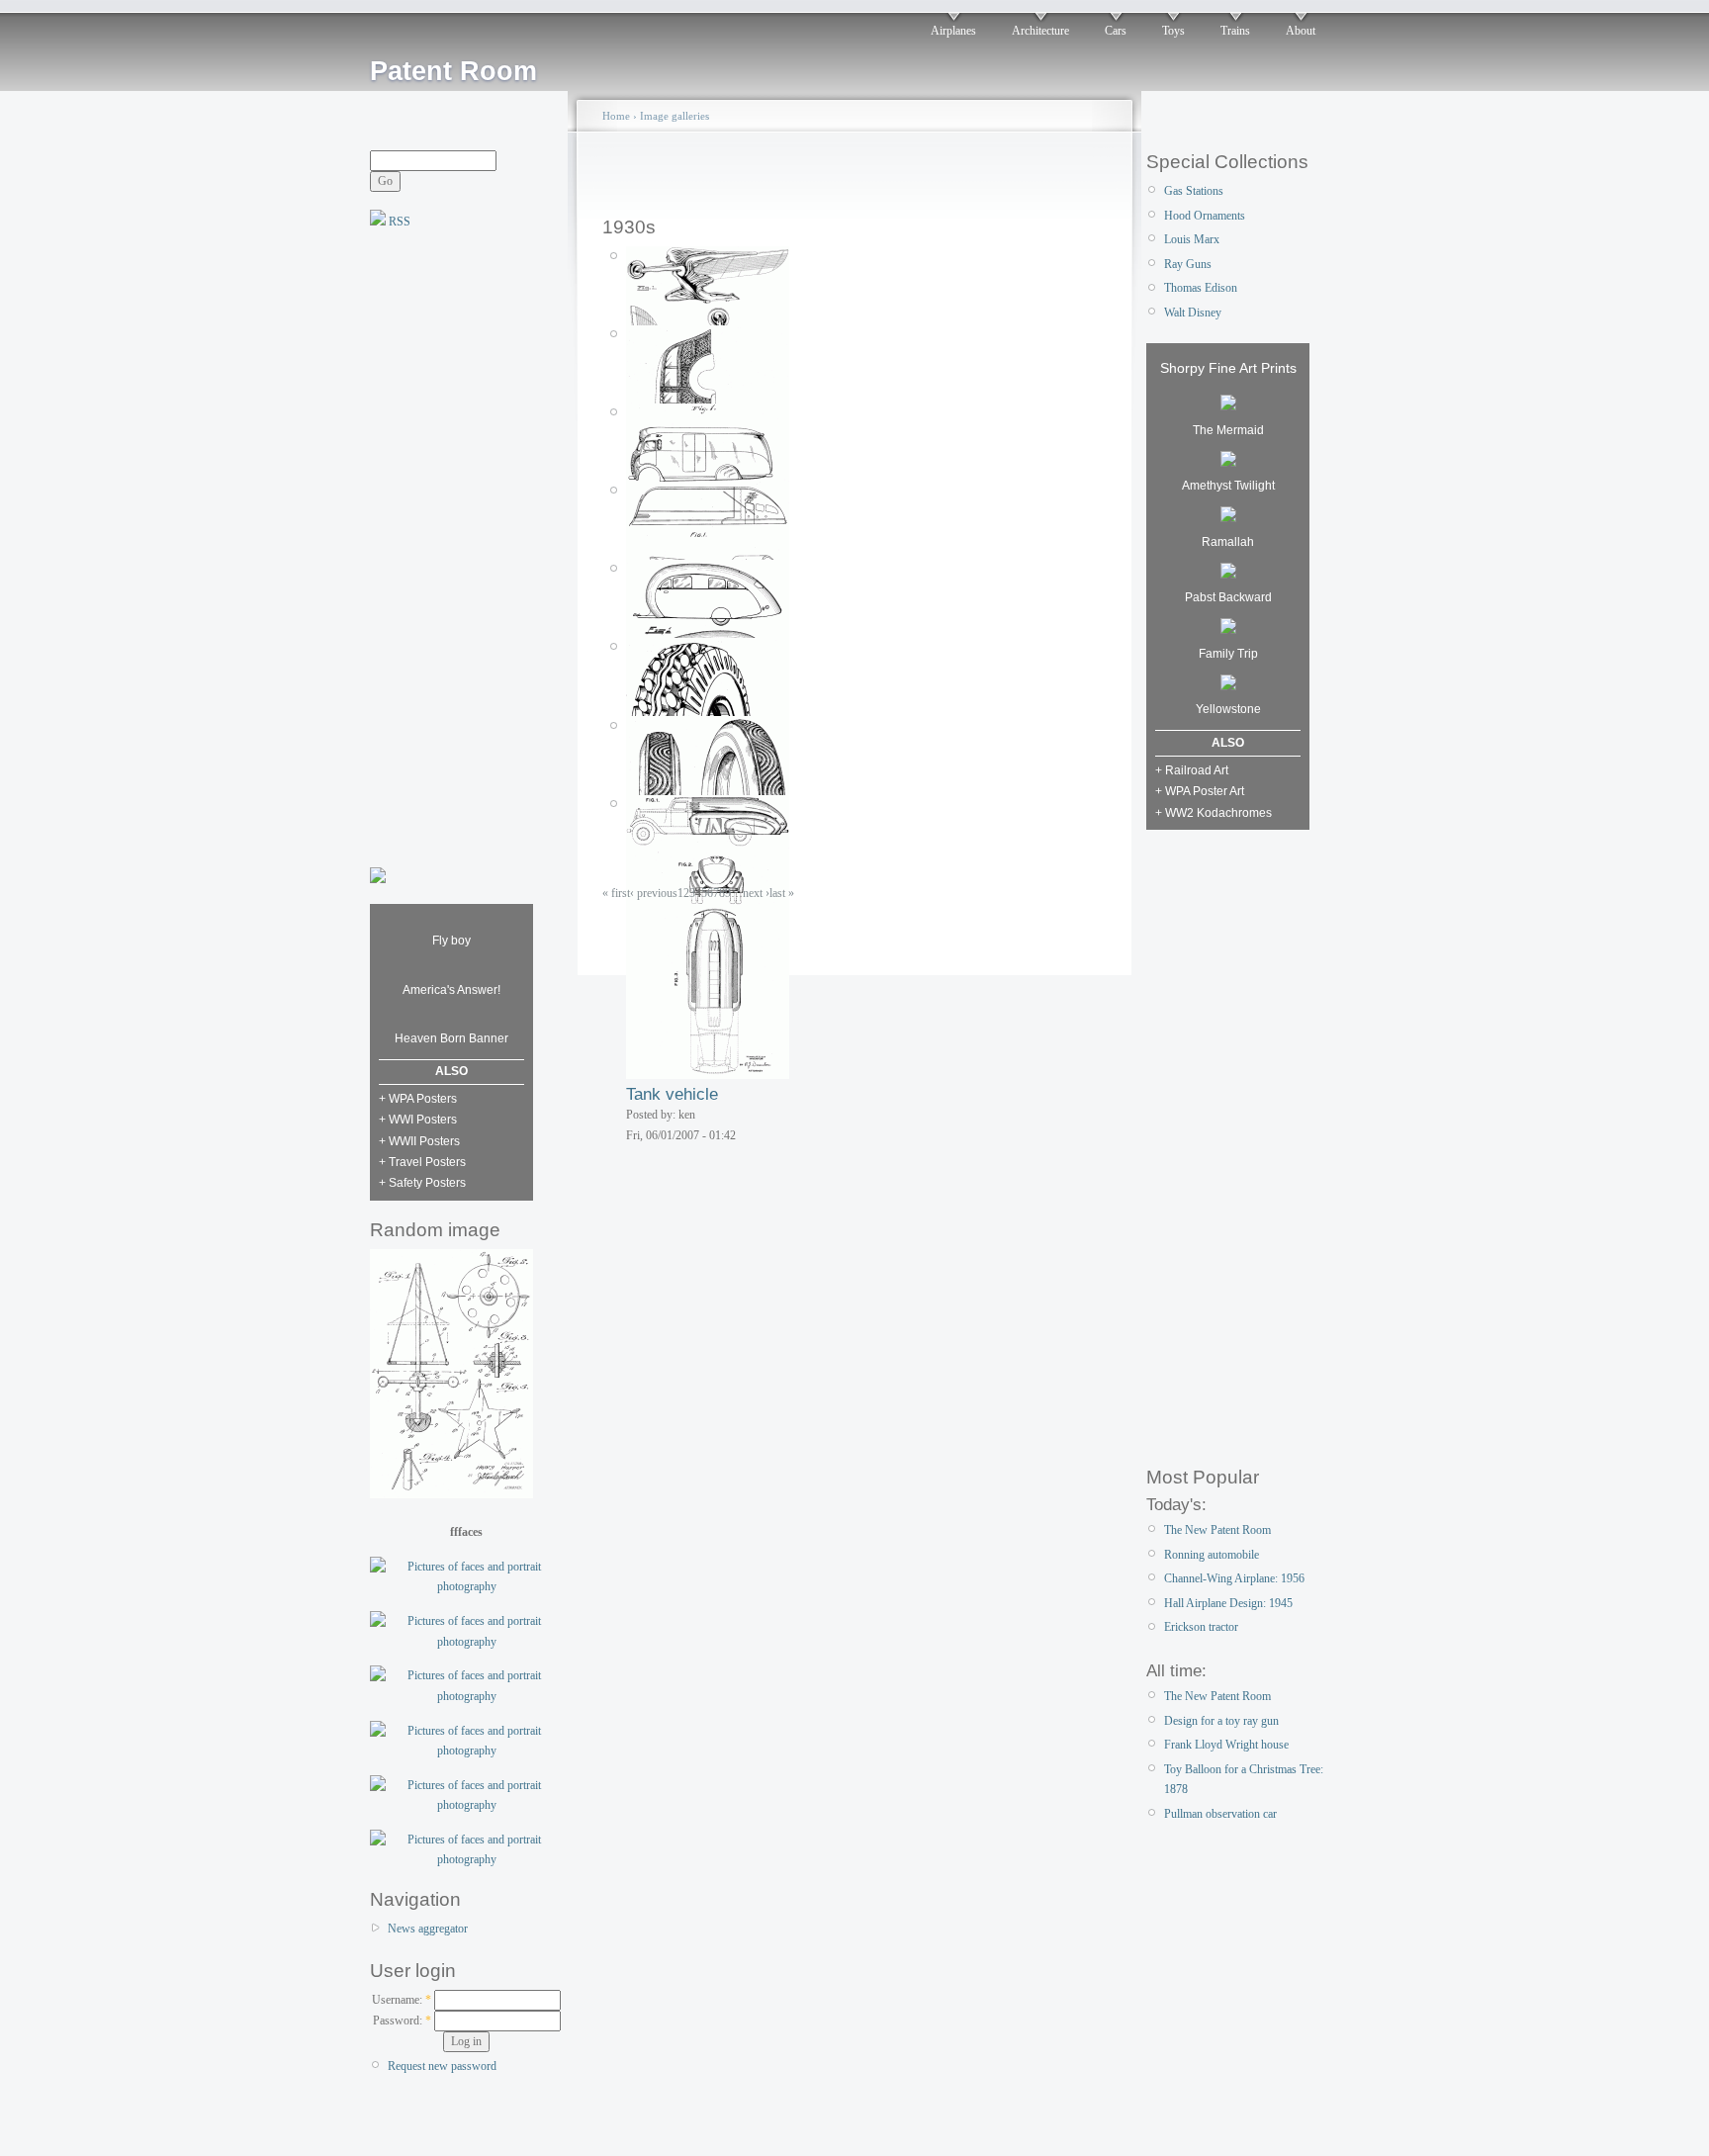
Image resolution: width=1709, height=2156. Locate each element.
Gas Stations (1194, 191)
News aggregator (428, 1929)
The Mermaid (1228, 430)
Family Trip (1228, 654)
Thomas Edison (1201, 288)
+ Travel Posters (422, 1162)
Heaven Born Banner (451, 1038)
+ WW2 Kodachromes (1214, 813)
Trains (1235, 31)
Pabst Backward (1228, 597)
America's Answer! (451, 990)
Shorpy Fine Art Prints (1228, 368)
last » (782, 893)
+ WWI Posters (418, 1120)
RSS (398, 222)
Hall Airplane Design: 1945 (1228, 1603)
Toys (1173, 31)
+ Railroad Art (1192, 770)
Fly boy (451, 941)
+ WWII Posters (419, 1141)
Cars (1116, 31)
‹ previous (654, 893)
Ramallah (1228, 542)
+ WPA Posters (418, 1099)
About (1301, 31)
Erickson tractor (1201, 1627)
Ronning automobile (1212, 1555)
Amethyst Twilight (1228, 486)
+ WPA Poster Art (1200, 791)
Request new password (442, 2066)
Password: (402, 2021)
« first (616, 893)
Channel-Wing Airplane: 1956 (1234, 1578)
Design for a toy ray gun (1221, 1721)
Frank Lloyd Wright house (1226, 1745)
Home (616, 116)
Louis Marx (1192, 239)
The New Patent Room (1217, 1530)
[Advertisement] (449, 546)
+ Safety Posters (422, 1183)
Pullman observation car (1220, 1814)
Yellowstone (1228, 709)
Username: (402, 2000)
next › (756, 893)
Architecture (1040, 31)
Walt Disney (1193, 313)
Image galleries (675, 116)
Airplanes (953, 31)
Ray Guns (1188, 264)
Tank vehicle (672, 1094)
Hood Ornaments (1205, 216)
